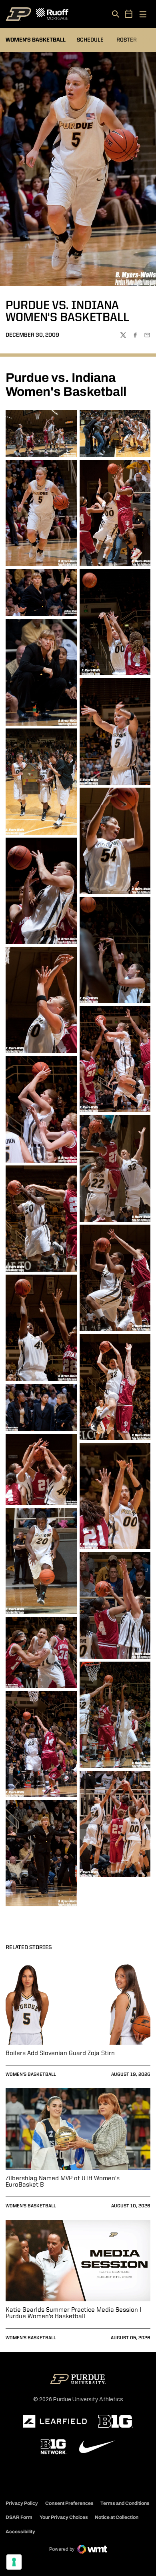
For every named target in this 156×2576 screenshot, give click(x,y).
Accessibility (20, 2531)
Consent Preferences (69, 2503)
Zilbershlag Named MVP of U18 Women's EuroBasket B (63, 2182)
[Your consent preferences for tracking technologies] (14, 2562)
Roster (127, 40)
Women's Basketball (31, 2075)
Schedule (90, 40)
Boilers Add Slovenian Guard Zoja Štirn (60, 2053)
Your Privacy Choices (64, 2517)
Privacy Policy (22, 2503)
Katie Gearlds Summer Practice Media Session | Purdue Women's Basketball (73, 2313)
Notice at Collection (117, 2517)
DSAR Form (19, 2517)
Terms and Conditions (125, 2503)
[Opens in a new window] (55, 2421)
